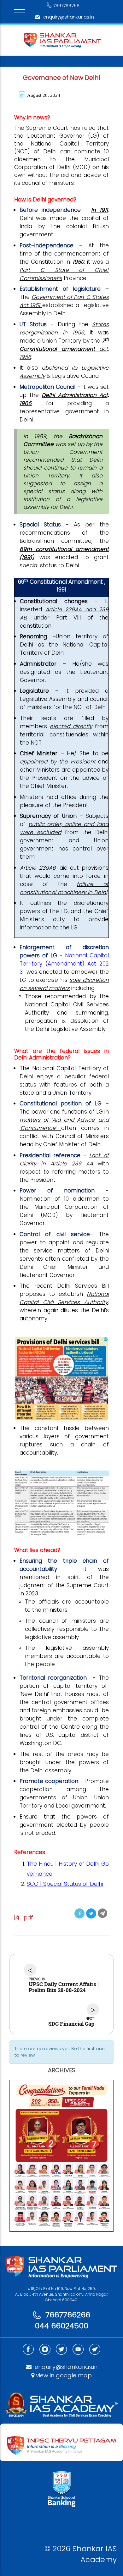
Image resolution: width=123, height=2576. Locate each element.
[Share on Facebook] (79, 1913)
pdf (26, 1918)
